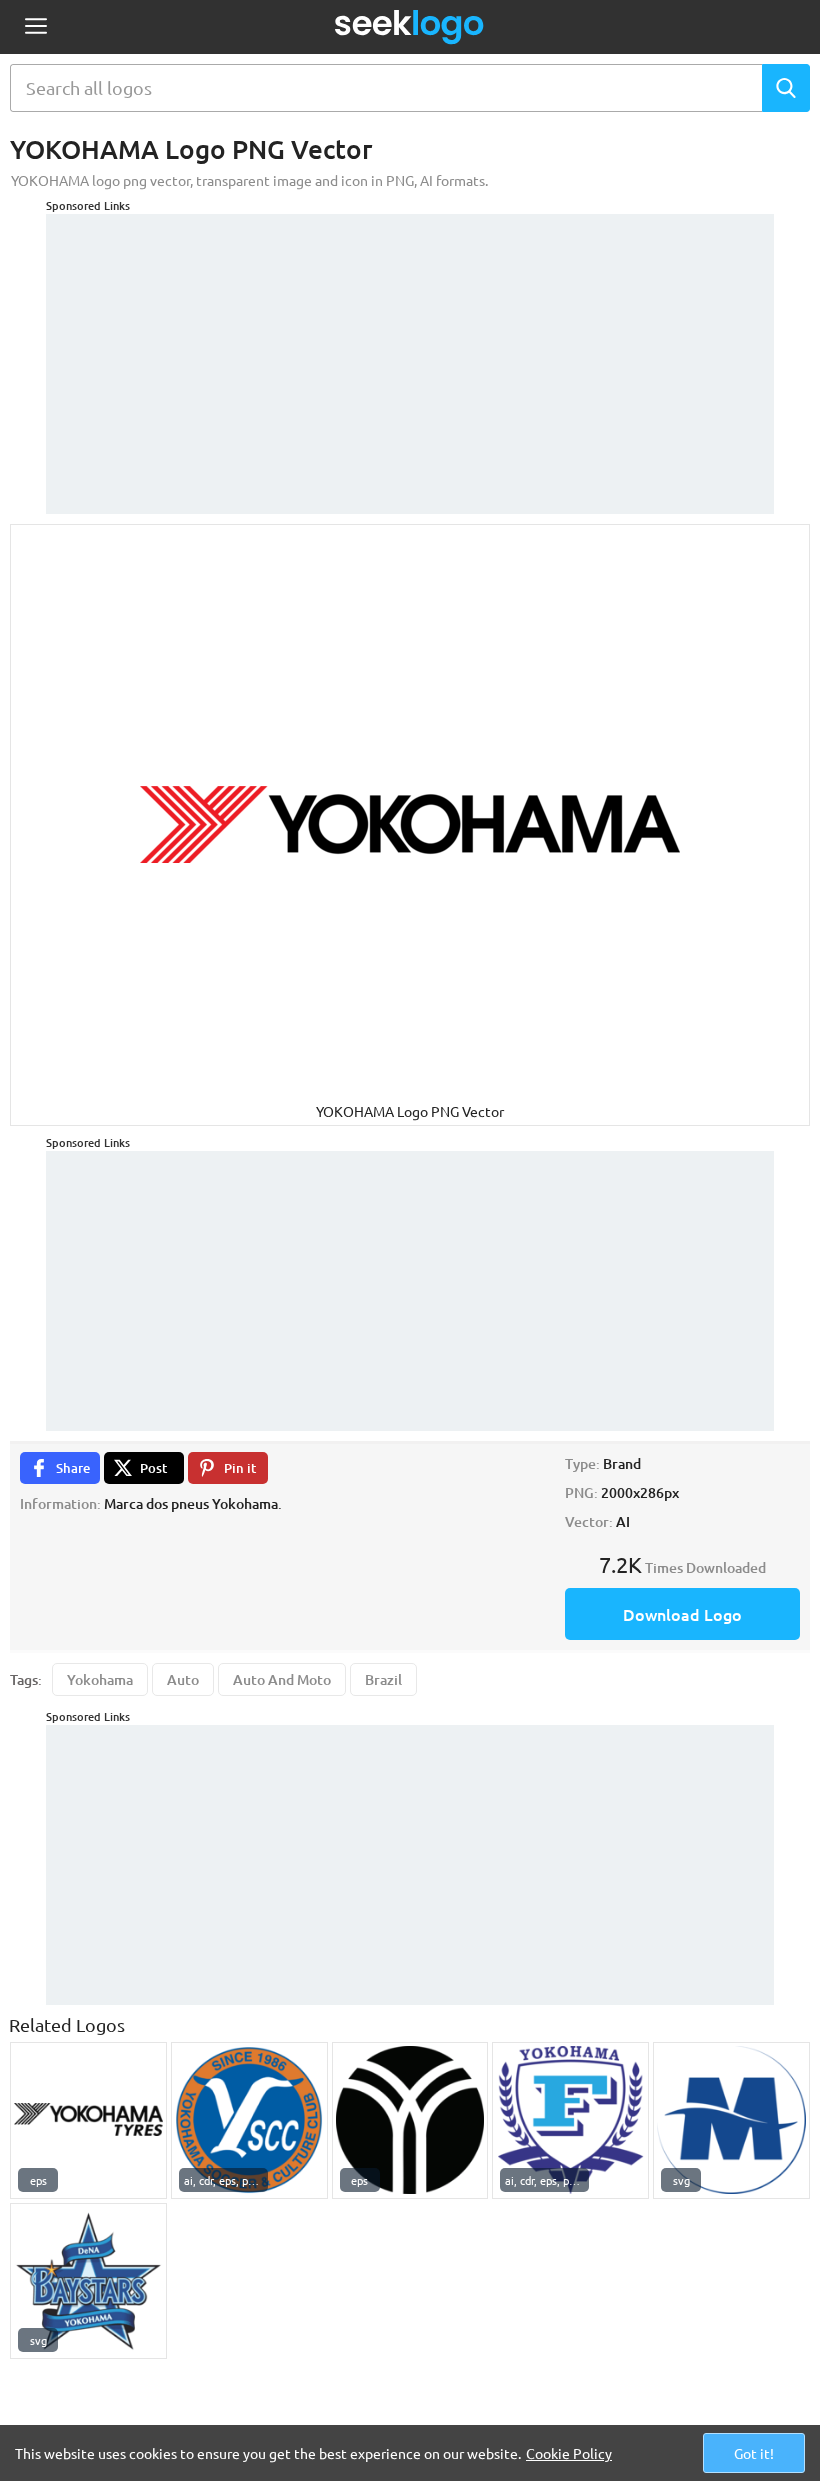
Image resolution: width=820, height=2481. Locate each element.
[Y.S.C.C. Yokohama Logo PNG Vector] (249, 2120)
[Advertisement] (410, 354)
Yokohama (100, 1679)
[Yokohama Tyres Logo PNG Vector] (88, 2120)
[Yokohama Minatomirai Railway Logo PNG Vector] (731, 2120)
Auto (183, 1679)
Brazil (383, 1679)
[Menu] (35, 27)
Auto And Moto (282, 1679)
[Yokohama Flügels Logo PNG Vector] (570, 2120)
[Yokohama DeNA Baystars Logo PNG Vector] (88, 2281)
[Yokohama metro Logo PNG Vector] (410, 2120)
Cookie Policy (569, 2453)
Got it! (754, 2453)
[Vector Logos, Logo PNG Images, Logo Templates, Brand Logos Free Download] (410, 27)
